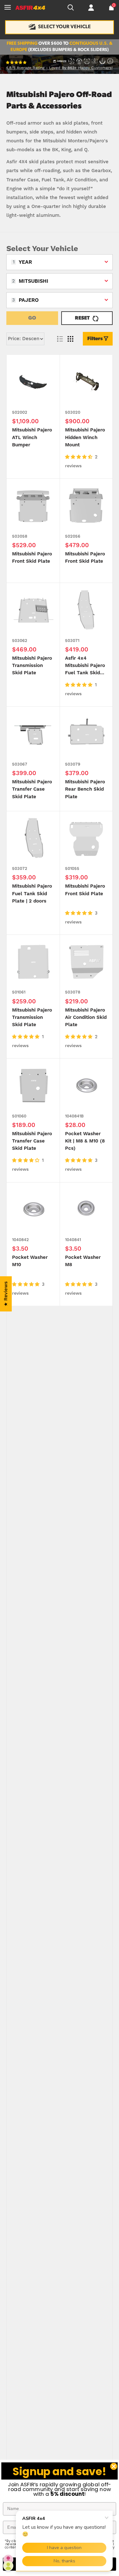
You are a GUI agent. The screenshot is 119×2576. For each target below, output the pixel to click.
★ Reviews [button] (6, 1294)
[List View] (60, 339)
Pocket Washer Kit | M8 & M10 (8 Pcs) (85, 1141)
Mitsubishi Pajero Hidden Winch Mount (85, 437)
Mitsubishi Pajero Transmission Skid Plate (32, 666)
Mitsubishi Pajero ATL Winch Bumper (32, 437)
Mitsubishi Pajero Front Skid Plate (32, 558)
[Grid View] (70, 339)
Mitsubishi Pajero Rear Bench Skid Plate (85, 789)
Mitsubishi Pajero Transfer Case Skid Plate (32, 789)
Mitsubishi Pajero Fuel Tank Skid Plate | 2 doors (32, 894)
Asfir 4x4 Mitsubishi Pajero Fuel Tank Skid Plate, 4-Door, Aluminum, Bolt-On (85, 666)
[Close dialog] (114, 2466)
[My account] (91, 8)
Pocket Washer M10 (30, 1261)
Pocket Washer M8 (83, 1261)
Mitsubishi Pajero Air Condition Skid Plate (86, 1018)
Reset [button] (82, 318)
